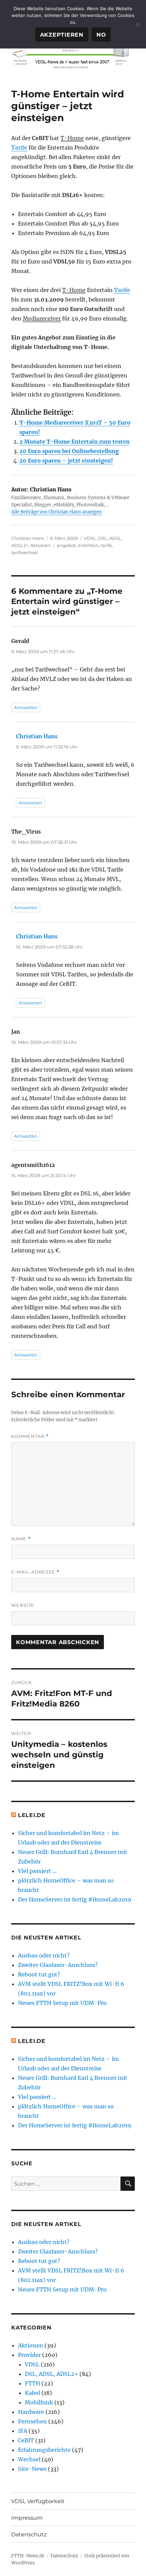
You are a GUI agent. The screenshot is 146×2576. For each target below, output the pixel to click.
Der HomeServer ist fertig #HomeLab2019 (75, 1899)
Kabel (32, 2393)
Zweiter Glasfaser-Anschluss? (58, 1965)
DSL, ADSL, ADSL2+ (51, 2374)
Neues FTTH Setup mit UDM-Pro (62, 2003)
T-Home (72, 138)
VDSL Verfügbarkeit (38, 2501)
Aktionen (40, 545)
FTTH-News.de (28, 2556)
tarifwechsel (25, 552)
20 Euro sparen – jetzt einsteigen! (66, 461)
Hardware (31, 2412)
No (101, 35)
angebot (66, 545)
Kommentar (30, 1436)
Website (23, 1605)
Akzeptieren (62, 35)
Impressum (27, 2518)
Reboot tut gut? (39, 1974)
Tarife (19, 148)
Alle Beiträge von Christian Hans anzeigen (57, 512)
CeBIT (26, 2440)
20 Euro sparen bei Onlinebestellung (69, 451)
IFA (23, 2431)
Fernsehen (32, 2421)
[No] (138, 24)
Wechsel (29, 2459)
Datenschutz (29, 2534)
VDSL (90, 538)
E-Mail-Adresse (35, 1572)
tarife (106, 545)
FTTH (32, 2383)
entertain (88, 545)
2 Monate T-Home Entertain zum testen (75, 442)
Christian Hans (28, 538)
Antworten (26, 707)
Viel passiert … (37, 1871)
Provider (29, 2355)
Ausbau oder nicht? (44, 1955)
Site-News (32, 2469)
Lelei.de (32, 1815)
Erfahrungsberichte (44, 2450)
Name (21, 1539)
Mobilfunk (39, 2402)
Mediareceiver (42, 318)
